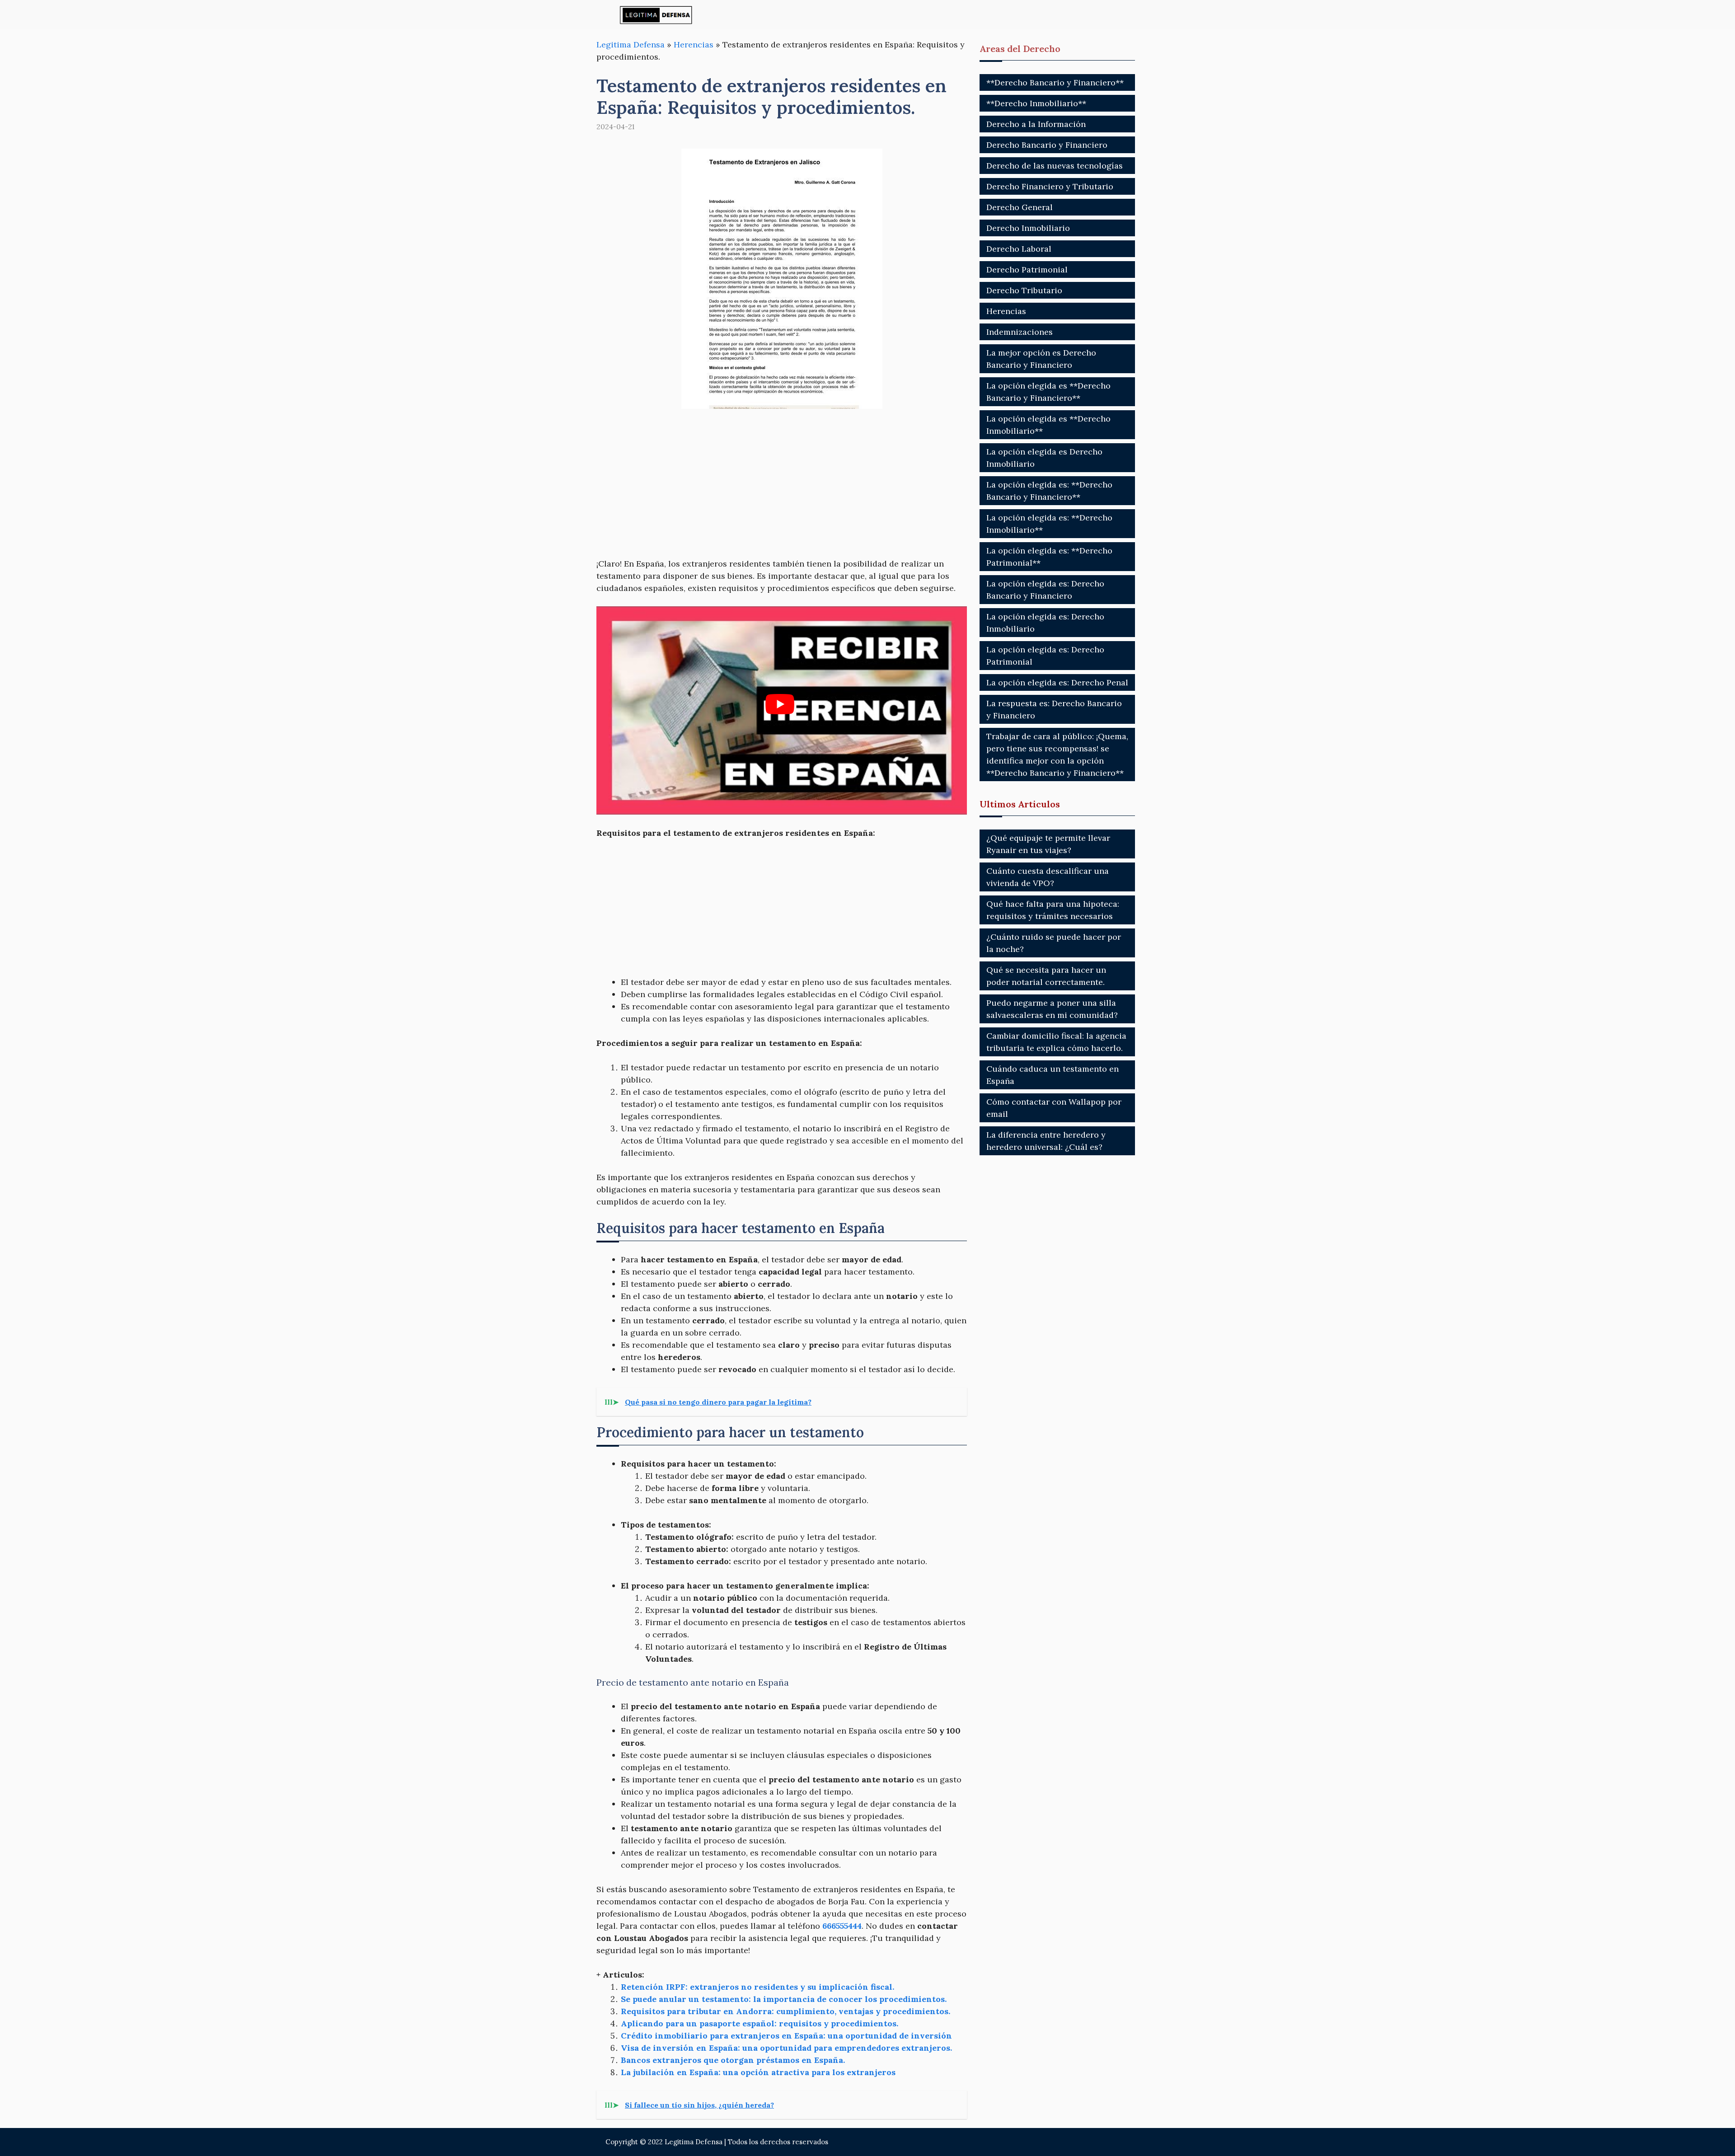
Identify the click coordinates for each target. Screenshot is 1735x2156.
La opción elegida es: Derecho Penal (1057, 682)
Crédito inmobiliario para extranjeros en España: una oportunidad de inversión (786, 2036)
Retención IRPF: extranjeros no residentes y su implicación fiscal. (757, 1987)
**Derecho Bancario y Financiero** (1055, 82)
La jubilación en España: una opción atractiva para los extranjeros (758, 2072)
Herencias (694, 45)
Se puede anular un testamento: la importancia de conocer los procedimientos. (784, 1999)
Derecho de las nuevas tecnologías (1055, 166)
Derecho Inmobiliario (1028, 228)
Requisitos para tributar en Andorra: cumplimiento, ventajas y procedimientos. (785, 2011)
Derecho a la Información (1036, 124)
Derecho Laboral (1019, 249)
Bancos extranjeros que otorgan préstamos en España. (733, 2060)
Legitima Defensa (631, 45)
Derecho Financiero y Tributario (1050, 186)
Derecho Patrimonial (1027, 269)
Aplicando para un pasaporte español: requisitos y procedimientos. (760, 2023)
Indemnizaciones (1020, 332)
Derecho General (1020, 207)
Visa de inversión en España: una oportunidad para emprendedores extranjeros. (786, 2048)
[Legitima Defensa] (656, 15)
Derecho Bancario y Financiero (1047, 145)
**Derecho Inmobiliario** (1036, 103)
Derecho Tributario (1024, 290)
